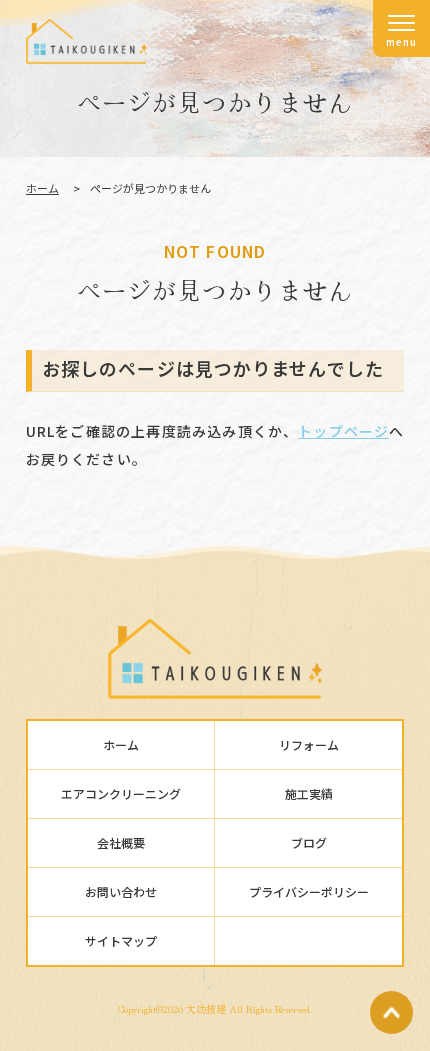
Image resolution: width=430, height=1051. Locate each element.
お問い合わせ (121, 891)
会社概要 (121, 842)
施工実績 (309, 793)
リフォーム (309, 744)
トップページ (343, 431)
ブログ (309, 842)
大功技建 (206, 1008)
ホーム (42, 188)
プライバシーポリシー (309, 891)
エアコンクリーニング (121, 793)
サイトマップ (121, 940)
